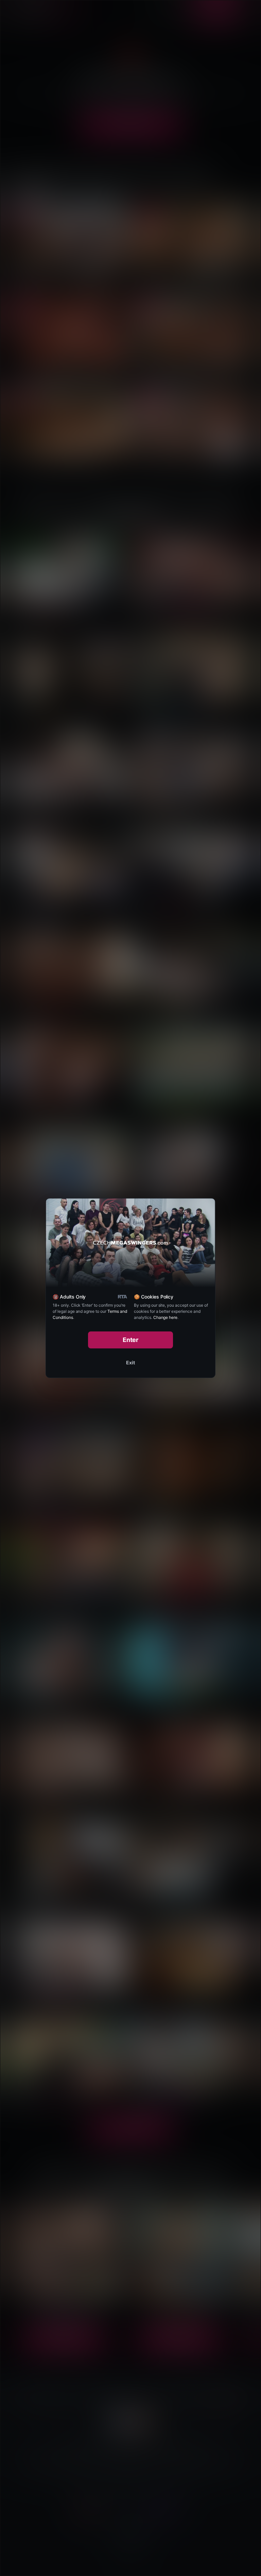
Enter (131, 1340)
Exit (130, 1362)
